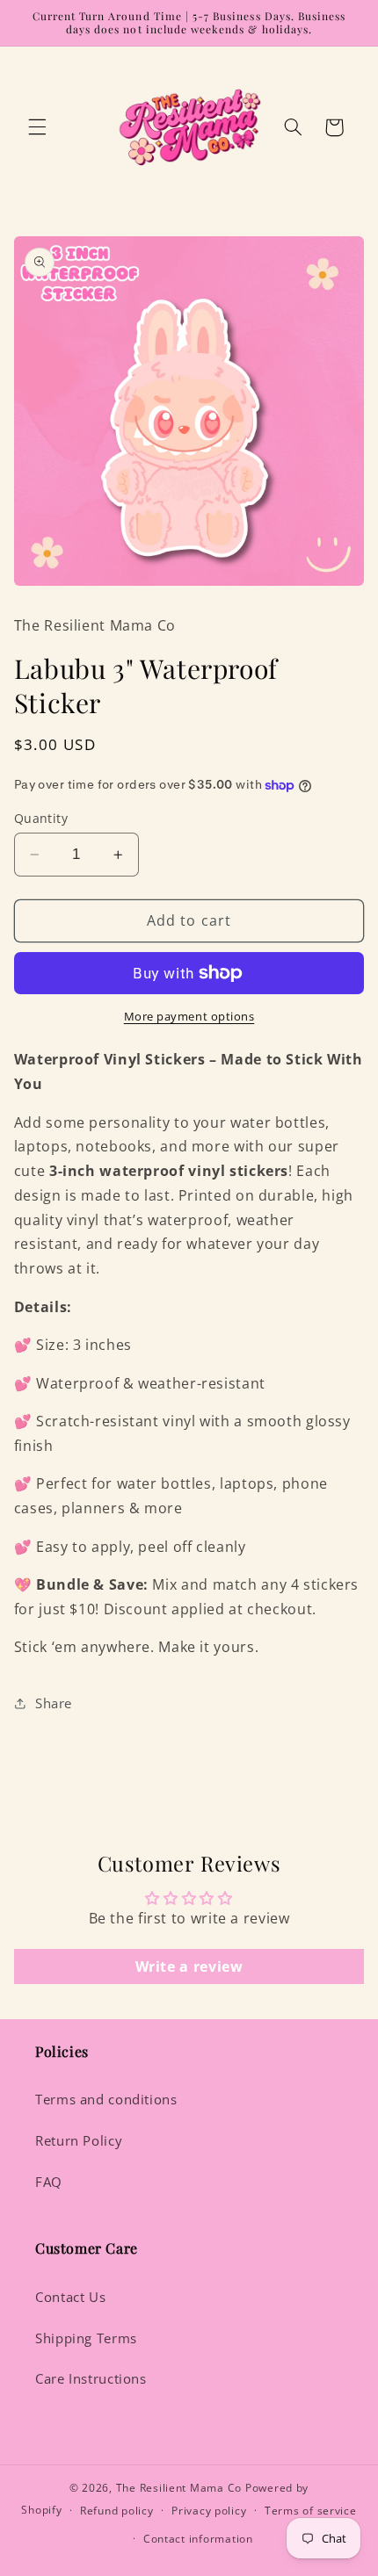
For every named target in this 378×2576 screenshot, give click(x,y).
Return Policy (79, 2140)
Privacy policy (209, 2511)
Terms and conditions (106, 2099)
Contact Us (70, 2297)
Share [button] (54, 1703)
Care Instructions (91, 2378)
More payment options (189, 1017)
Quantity (41, 818)
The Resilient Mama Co (179, 2488)
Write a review (189, 1966)
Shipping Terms (86, 2338)
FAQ (49, 2182)
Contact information (198, 2539)
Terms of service (311, 2511)
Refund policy (117, 2511)
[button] (37, 127)
